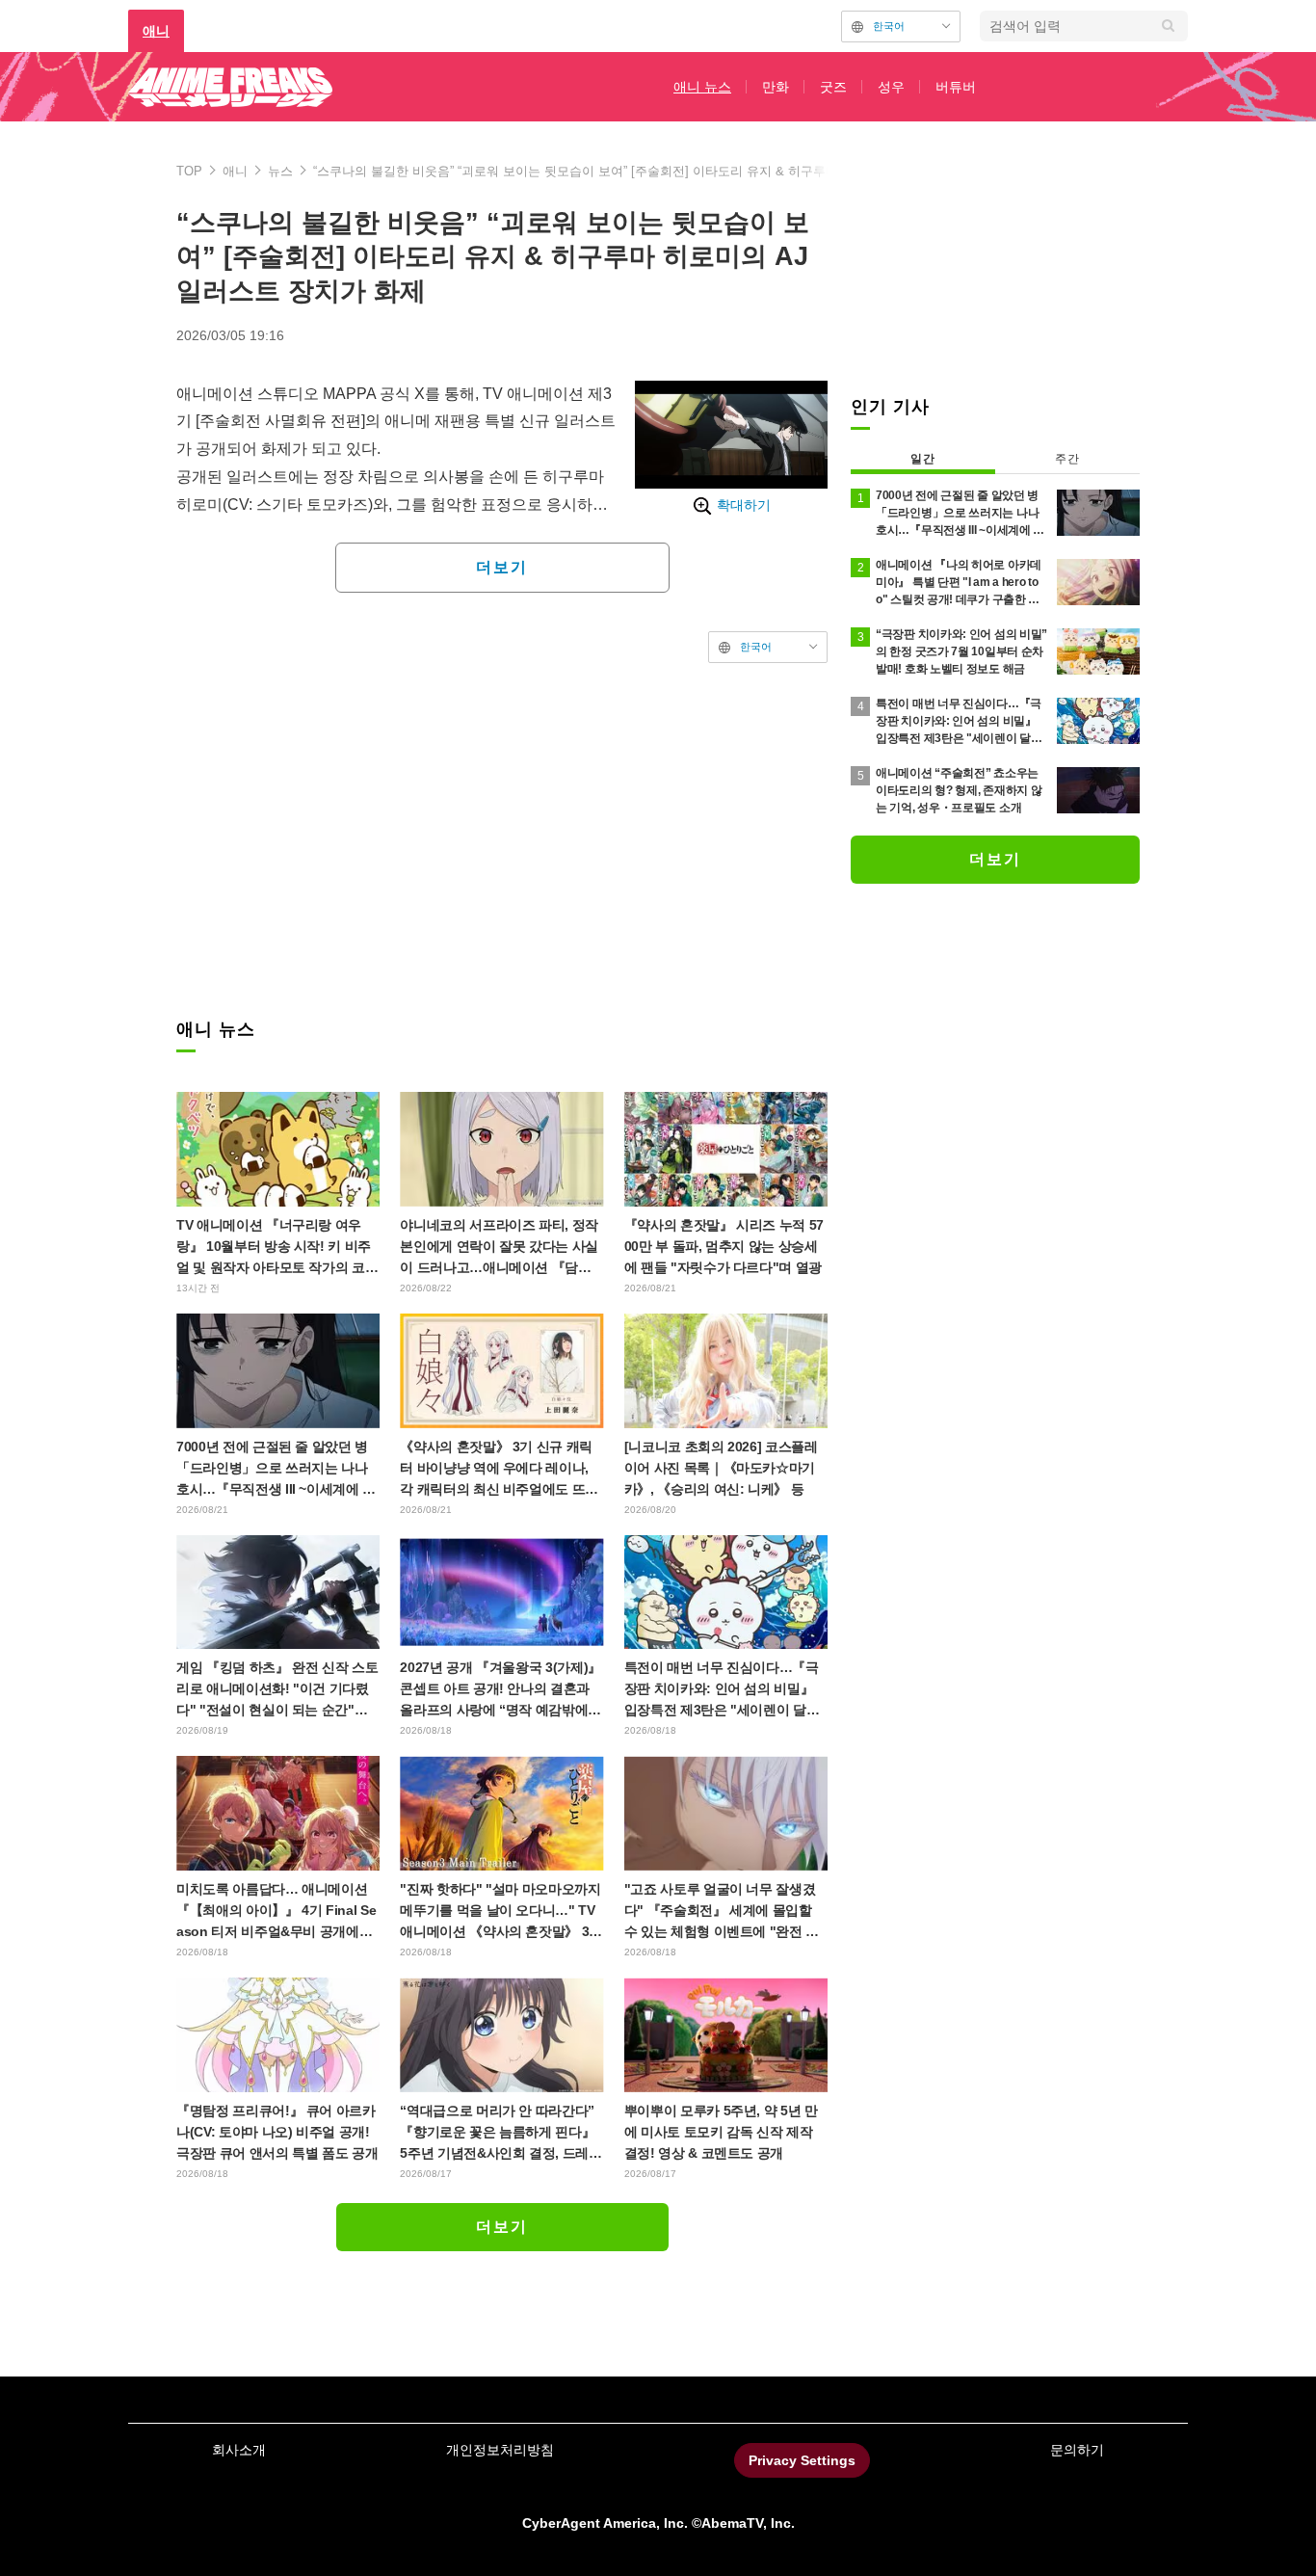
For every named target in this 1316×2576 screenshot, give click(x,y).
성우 (891, 87)
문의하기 (1077, 2450)
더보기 (502, 567)
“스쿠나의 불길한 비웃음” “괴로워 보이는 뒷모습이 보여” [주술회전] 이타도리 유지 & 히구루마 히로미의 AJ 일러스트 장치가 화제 (674, 171)
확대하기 (744, 505)
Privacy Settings (802, 2460)
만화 (776, 87)
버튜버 (956, 87)
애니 (156, 31)
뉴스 (280, 171)
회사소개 (239, 2450)
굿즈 (833, 87)
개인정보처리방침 (500, 2450)
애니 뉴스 (702, 87)
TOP (189, 171)
